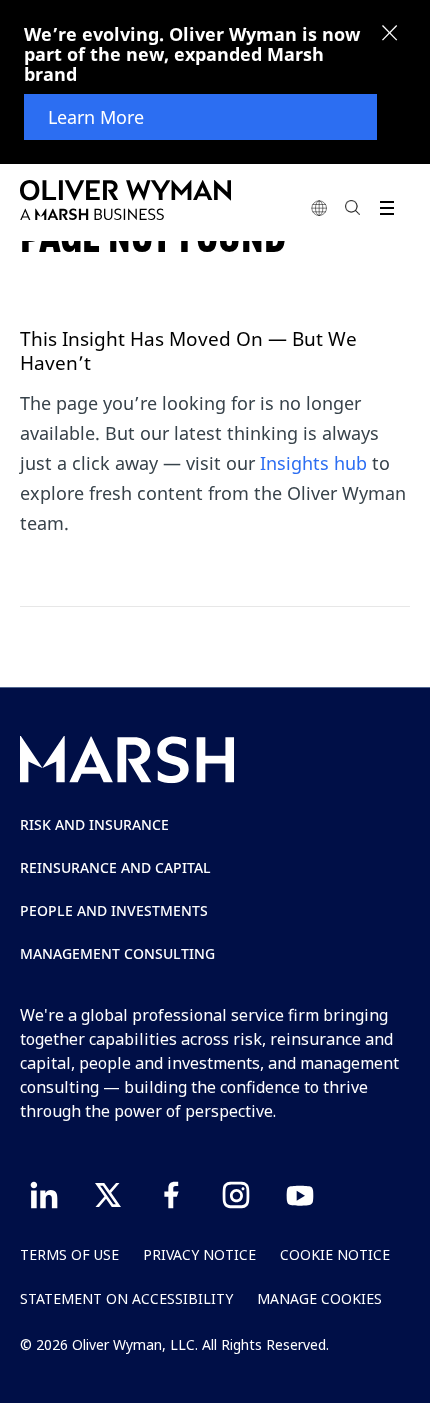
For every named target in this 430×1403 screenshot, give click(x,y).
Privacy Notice (199, 1254)
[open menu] (386, 207)
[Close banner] (390, 35)
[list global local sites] (319, 207)
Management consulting (117, 953)
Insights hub (313, 463)
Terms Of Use (69, 1254)
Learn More (96, 117)
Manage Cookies (319, 1298)
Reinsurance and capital (115, 867)
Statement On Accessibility (126, 1298)
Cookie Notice (335, 1254)
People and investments (114, 910)
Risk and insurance (94, 824)
